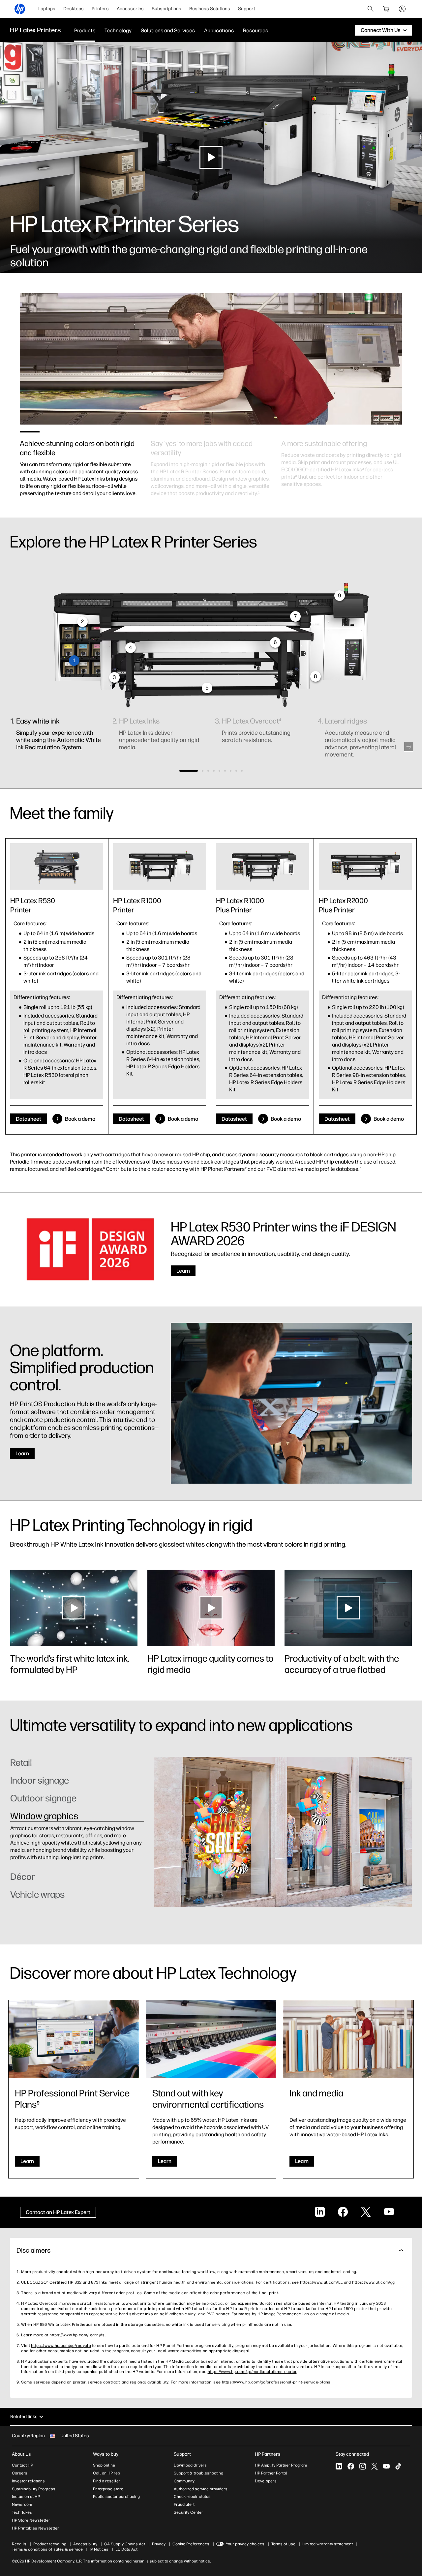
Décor (23, 1834)
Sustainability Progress (34, 2489)
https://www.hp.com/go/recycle (61, 2346)
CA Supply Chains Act (125, 2544)
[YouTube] (386, 2466)
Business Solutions (210, 9)
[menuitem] (47, 9)
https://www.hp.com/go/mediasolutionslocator (252, 2372)
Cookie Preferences (191, 2544)
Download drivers (190, 2465)
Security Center (188, 2512)
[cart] (386, 9)
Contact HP (22, 2465)
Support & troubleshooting (198, 2473)
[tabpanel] (80, 461)
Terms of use (283, 2544)
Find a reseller (107, 2481)
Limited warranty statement (328, 2544)
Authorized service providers (201, 2489)
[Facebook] (351, 2466)
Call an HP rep (106, 2473)
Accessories (130, 9)
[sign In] (402, 9)
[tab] (77, 1766)
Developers (266, 2481)
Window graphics (44, 1816)
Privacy (159, 2544)
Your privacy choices (245, 2544)
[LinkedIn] (339, 2466)
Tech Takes (22, 2512)
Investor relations (28, 2481)
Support (247, 9)
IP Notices (99, 2549)
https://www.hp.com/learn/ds (77, 2335)
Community (184, 2481)
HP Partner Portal (271, 2473)
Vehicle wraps (37, 1894)
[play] (211, 157)
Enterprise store (108, 2489)
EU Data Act (126, 2549)
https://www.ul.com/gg (373, 2282)
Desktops (74, 9)
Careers (20, 2473)
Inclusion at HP (26, 2497)
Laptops (47, 9)
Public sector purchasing (116, 2497)
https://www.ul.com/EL (321, 2282)
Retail (21, 1762)
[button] (409, 747)
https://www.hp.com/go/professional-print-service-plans (276, 2382)
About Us (21, 2454)
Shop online (104, 2465)
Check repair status (192, 2497)
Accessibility (85, 2544)
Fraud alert (184, 2504)
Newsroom (22, 2504)
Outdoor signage (43, 1798)
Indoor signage (40, 1780)
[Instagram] (363, 2466)
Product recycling (50, 2544)
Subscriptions (166, 9)
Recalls (19, 2544)
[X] (375, 2466)
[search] (371, 9)
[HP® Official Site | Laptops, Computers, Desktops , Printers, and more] (20, 9)
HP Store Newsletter (31, 2520)
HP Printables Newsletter (35, 2528)
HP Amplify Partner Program (281, 2465)
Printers (100, 9)
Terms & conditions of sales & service (47, 2549)
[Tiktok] (398, 2466)
